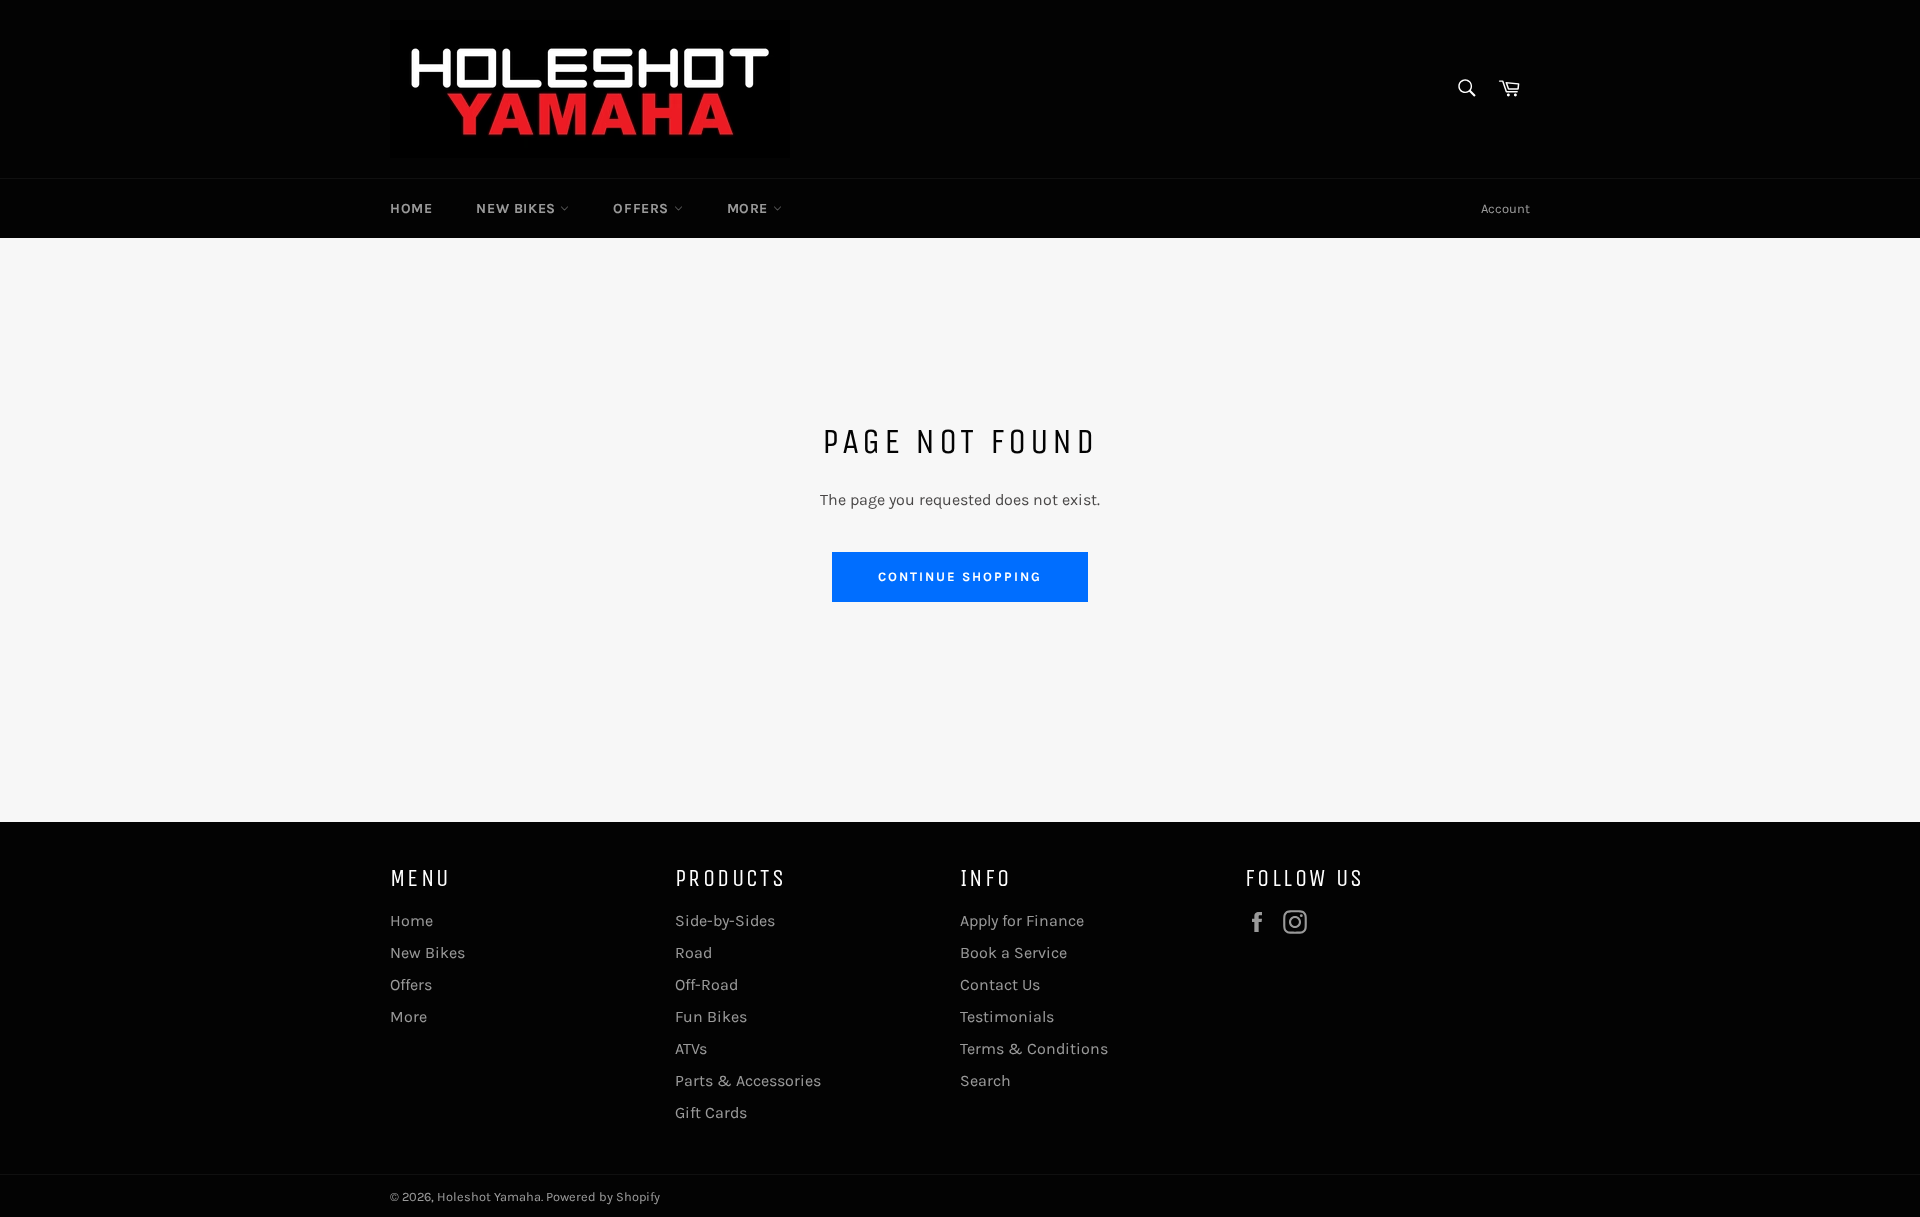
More (750, 208)
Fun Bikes (711, 1016)
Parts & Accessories (748, 1080)
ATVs (691, 1048)
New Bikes (518, 208)
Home (411, 208)
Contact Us (1000, 984)
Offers (643, 208)
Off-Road (706, 984)
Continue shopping (959, 576)
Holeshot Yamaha (489, 1196)
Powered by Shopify (603, 1196)
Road (693, 952)
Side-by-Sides (725, 920)
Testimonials (1007, 1016)
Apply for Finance (1022, 920)
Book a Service (1013, 952)
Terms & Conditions (1034, 1048)
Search (985, 1080)
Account (1505, 208)
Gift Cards (711, 1112)
